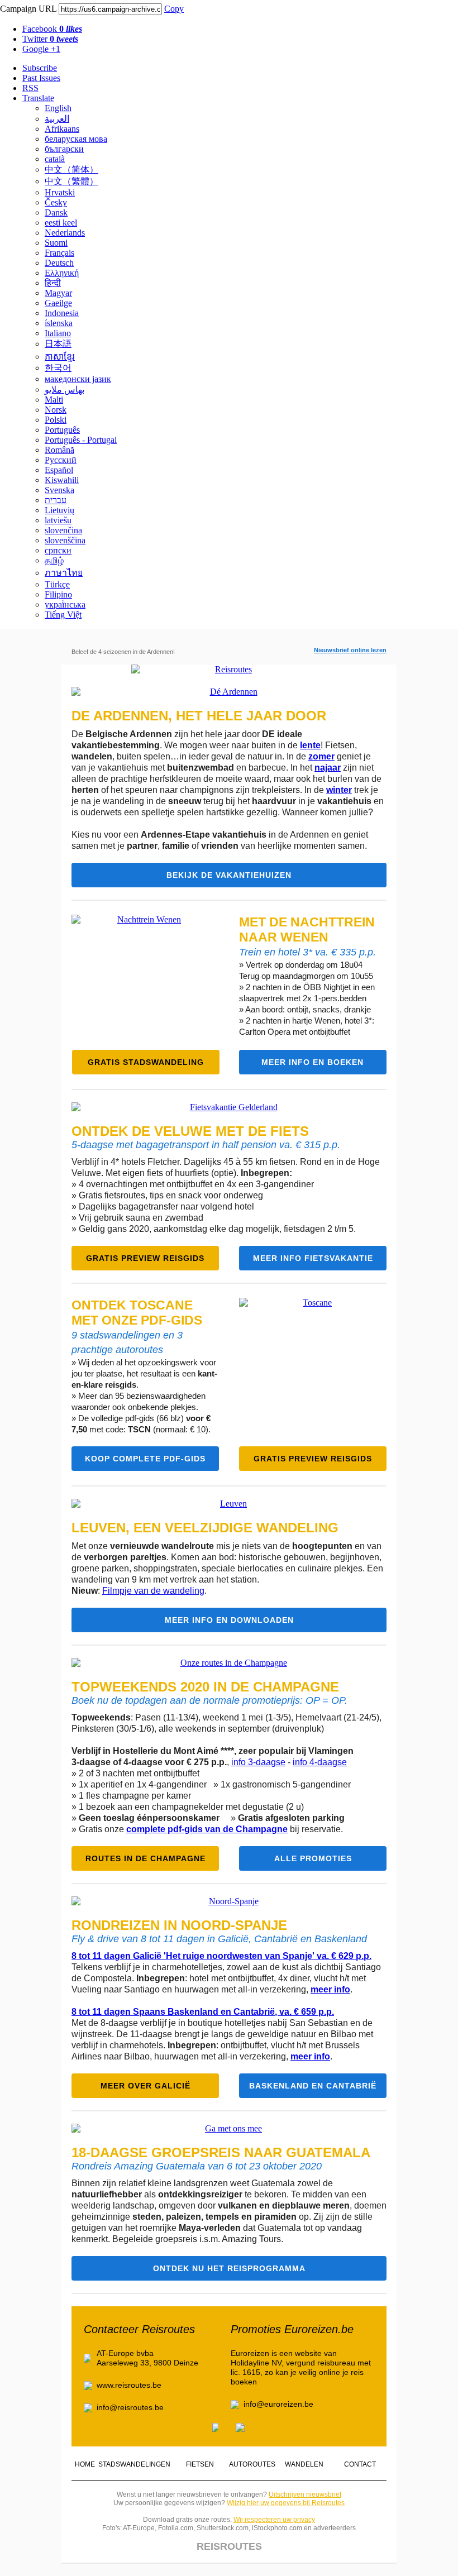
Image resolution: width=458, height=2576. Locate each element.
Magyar (58, 293)
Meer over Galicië (145, 2086)
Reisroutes (229, 2546)
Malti (54, 400)
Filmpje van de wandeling (153, 1591)
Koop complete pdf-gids (145, 1459)
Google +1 (41, 49)
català (55, 159)
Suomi (56, 243)
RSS (30, 88)
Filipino (58, 594)
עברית (56, 500)
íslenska (59, 323)
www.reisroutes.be (129, 2385)
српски (58, 550)
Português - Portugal (81, 440)
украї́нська (65, 604)
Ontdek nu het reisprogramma (229, 2268)
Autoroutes (252, 2464)
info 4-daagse (320, 1762)
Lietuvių (59, 510)
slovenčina (63, 530)
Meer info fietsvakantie (313, 1258)
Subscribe (40, 68)
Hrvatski (60, 192)
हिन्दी (53, 283)
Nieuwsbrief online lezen (350, 650)
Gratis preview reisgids (145, 1258)
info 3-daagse (258, 1762)
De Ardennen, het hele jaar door (199, 716)
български (64, 149)
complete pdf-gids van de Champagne (207, 1829)
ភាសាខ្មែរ (60, 357)
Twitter (50, 39)
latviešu (58, 520)
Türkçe (57, 584)
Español (59, 470)
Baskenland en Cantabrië (313, 2086)
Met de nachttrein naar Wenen (307, 929)
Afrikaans (62, 129)
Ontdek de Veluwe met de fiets (190, 1131)
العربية (57, 119)
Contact (360, 2464)
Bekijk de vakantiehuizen (229, 875)
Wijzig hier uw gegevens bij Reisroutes (286, 2503)
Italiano (58, 333)
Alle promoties (313, 1858)
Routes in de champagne (145, 1858)
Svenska (59, 490)
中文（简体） (71, 169)
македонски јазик (78, 379)
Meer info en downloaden (229, 1620)
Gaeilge (58, 303)
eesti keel (61, 223)
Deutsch (59, 263)
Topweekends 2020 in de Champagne (205, 1687)
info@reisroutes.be (130, 2407)
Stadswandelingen (134, 2464)
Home (85, 2464)
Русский (61, 460)
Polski (56, 420)
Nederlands (65, 233)
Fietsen (200, 2464)
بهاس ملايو (65, 389)
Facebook (52, 29)
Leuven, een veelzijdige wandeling (205, 1528)
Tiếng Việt (63, 615)
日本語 (58, 344)
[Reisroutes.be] (229, 670)
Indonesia (62, 313)
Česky (56, 202)
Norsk (56, 410)
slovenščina (65, 540)
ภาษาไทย (64, 573)
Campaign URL (28, 9)
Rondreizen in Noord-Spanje (179, 1925)
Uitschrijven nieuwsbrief (305, 2494)
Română (59, 450)
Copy (174, 9)
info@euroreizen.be (278, 2404)
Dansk (56, 212)
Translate (38, 98)
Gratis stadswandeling (146, 1062)
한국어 (58, 368)
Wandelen (304, 2464)
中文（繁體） (71, 181)
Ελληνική (62, 273)
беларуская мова (76, 139)
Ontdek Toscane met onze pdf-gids (137, 1313)
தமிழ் (54, 560)
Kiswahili (62, 480)
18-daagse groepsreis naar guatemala (221, 2152)
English (58, 108)
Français (59, 253)
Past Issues (41, 78)
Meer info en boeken (313, 1062)
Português (62, 430)
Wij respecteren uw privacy (274, 2520)
